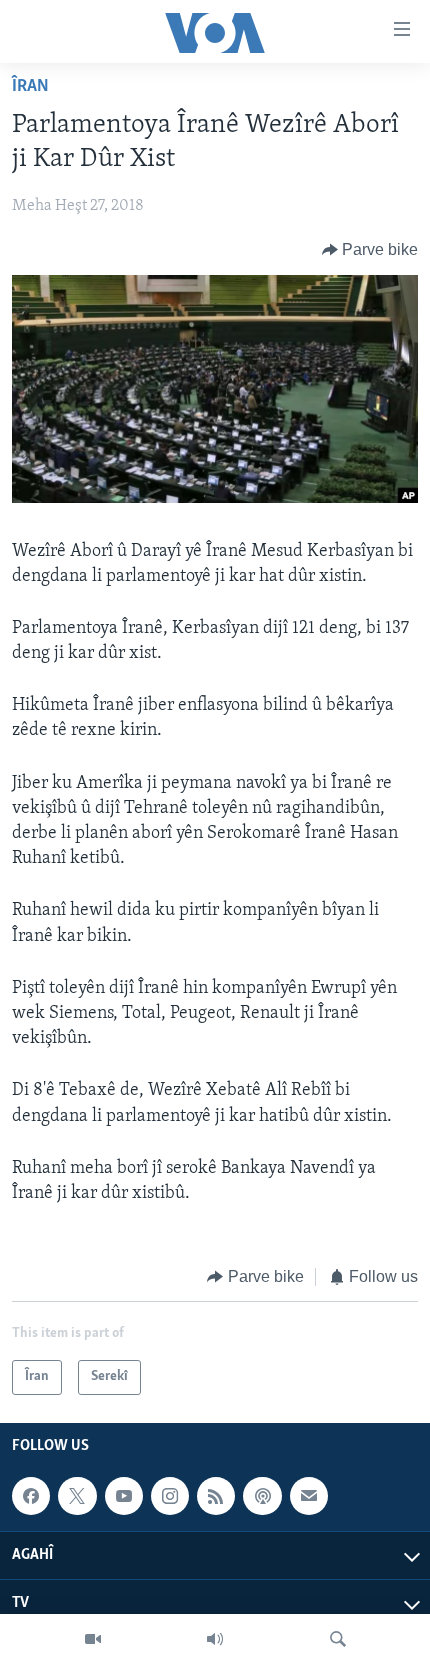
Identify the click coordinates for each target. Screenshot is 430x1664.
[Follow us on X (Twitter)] (77, 1496)
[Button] (370, 250)
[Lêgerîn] (338, 1639)
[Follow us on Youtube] (124, 1496)
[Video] (93, 1639)
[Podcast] (262, 1496)
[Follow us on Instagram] (170, 1496)
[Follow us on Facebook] (31, 1496)
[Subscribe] (309, 1496)
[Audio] (215, 1639)
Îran (30, 87)
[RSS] (216, 1496)
